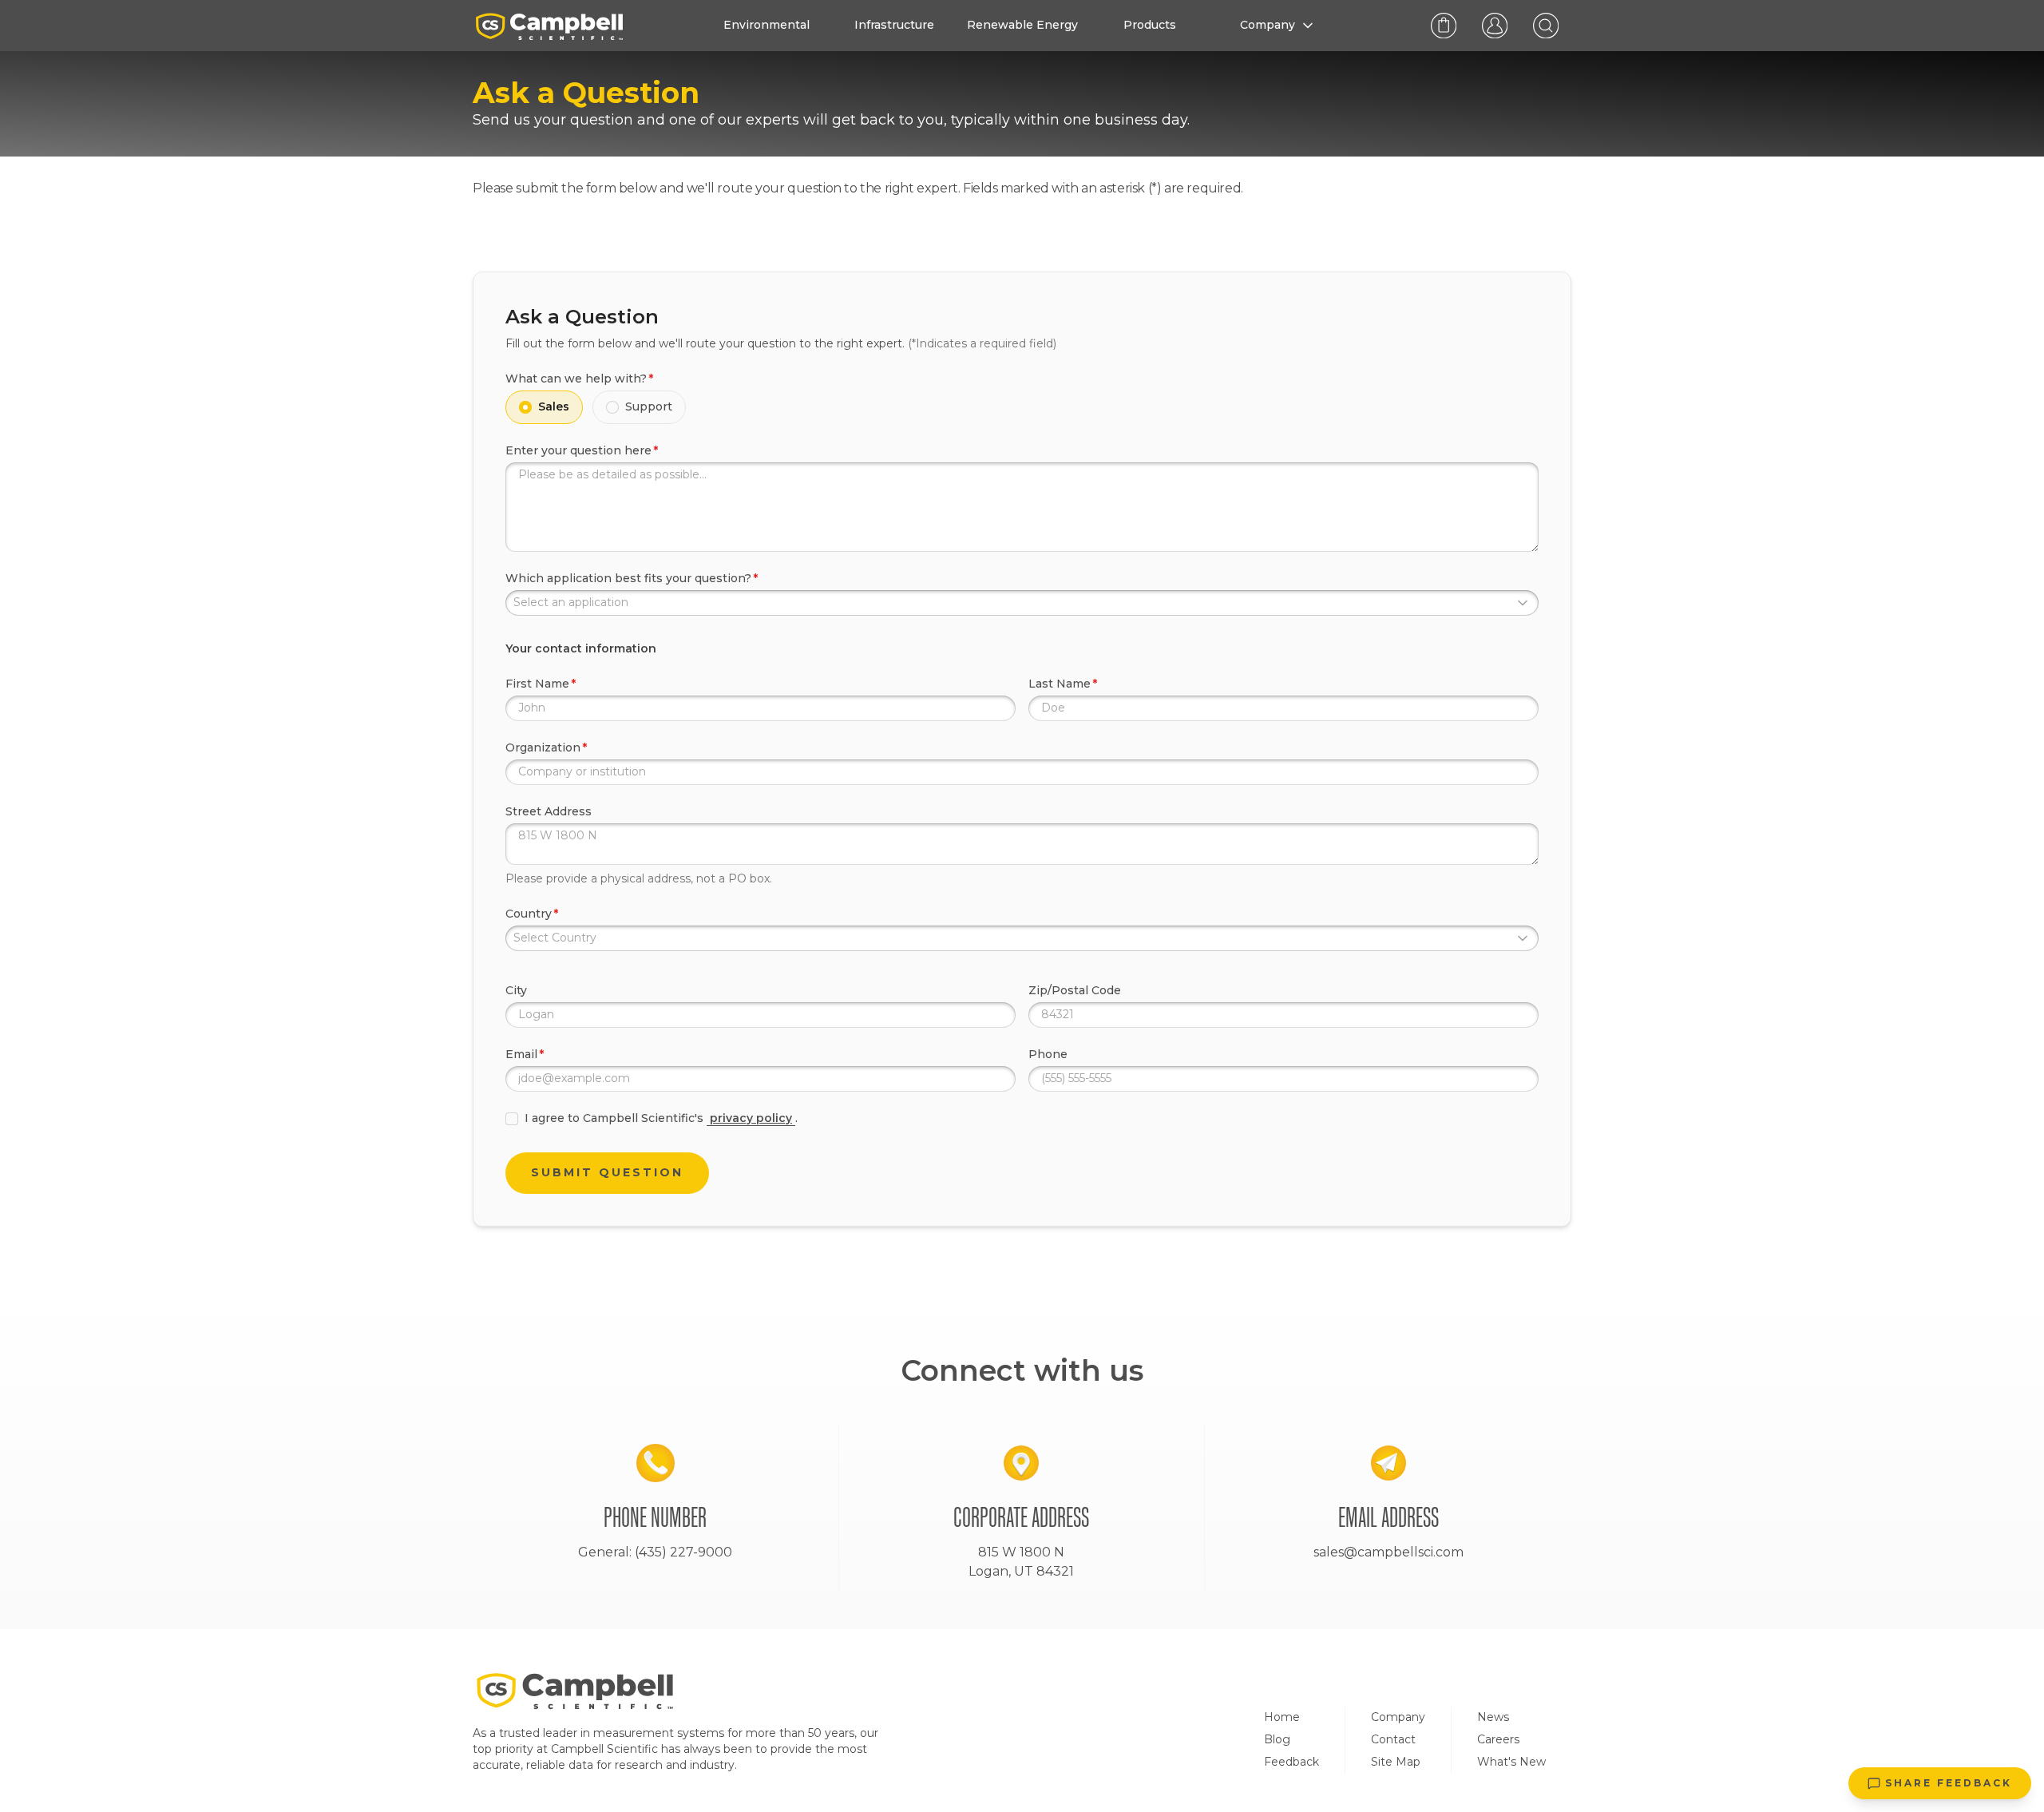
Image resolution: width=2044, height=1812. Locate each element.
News (1493, 1717)
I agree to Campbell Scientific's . (661, 1118)
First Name (537, 684)
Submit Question (607, 1172)
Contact (1393, 1739)
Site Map (1396, 1762)
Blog (1277, 1739)
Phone (1048, 1054)
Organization (543, 747)
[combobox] (1022, 603)
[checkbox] (512, 1119)
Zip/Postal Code (1075, 990)
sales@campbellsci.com (1388, 1552)
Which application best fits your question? (628, 578)
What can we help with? (576, 379)
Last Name (1060, 684)
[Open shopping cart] (1444, 26)
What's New (1511, 1762)
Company (1398, 1717)
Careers (1498, 1739)
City (516, 990)
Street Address (549, 811)
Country (529, 914)
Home (1282, 1717)
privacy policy (751, 1118)
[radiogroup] (1022, 407)
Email (521, 1054)
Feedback (1291, 1762)
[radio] (525, 407)
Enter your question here (578, 450)
